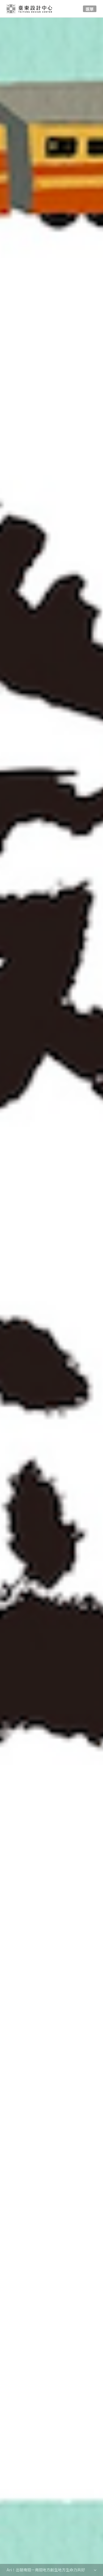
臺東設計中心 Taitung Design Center (30, 9)
